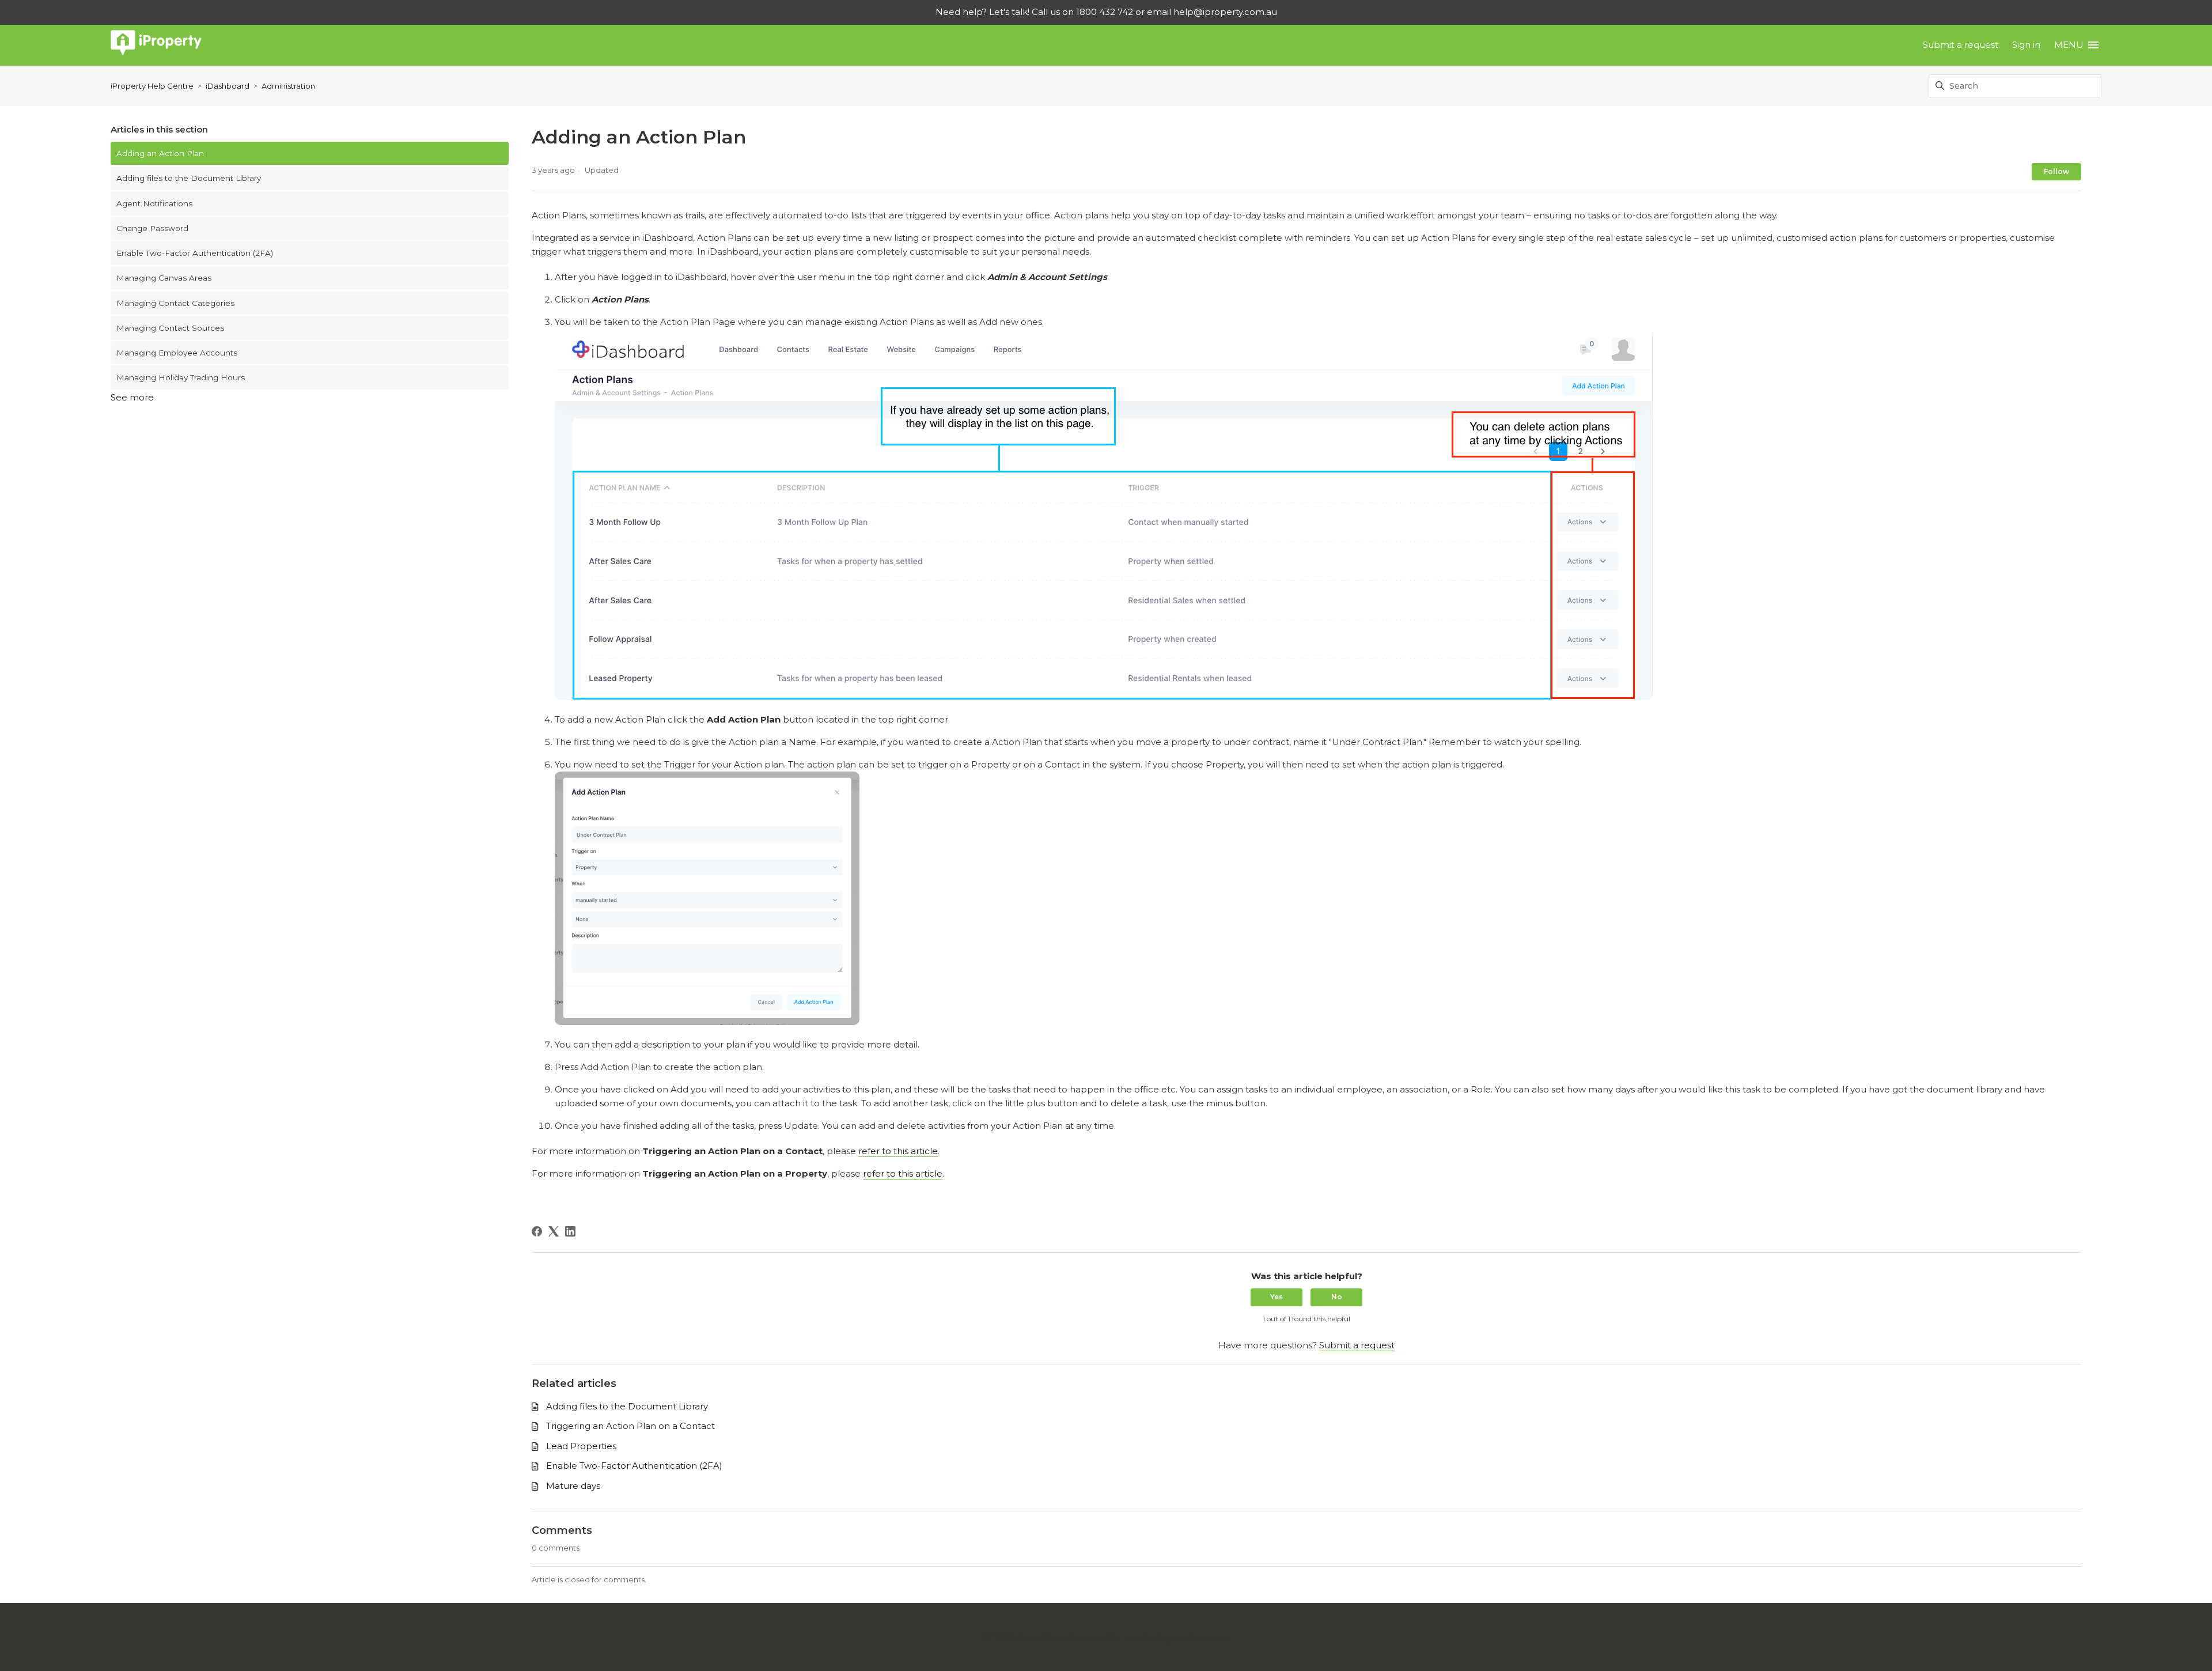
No (1337, 1297)
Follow (2056, 171)
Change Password (152, 228)
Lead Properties (581, 1446)
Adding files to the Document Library (189, 178)
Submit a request (1961, 45)
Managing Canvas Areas (164, 278)
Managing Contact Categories (175, 303)
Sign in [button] (2026, 45)
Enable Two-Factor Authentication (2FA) (195, 253)
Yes (1277, 1297)
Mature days (573, 1486)
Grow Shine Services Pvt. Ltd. (1079, 1638)
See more (132, 397)
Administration (288, 86)
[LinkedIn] (570, 1231)
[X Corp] (554, 1231)
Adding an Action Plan (160, 153)
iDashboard (228, 86)
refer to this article (898, 1151)
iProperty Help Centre (152, 86)
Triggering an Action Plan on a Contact (630, 1426)
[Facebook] (537, 1231)
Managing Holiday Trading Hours (181, 377)
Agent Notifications (154, 203)
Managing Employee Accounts (177, 353)
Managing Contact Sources (170, 328)
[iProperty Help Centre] (156, 45)
